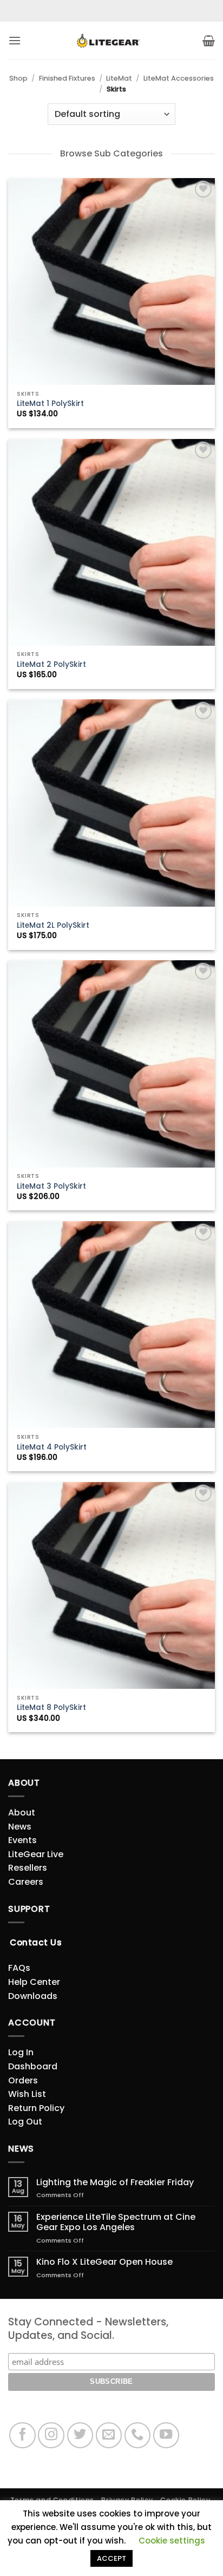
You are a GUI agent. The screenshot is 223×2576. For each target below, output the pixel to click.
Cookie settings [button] (172, 2541)
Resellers (28, 1868)
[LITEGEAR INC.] (111, 41)
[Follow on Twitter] (80, 2436)
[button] (15, 40)
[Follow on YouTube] (166, 2436)
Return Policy (36, 2108)
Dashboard (33, 2066)
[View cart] (209, 41)
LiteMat (119, 78)
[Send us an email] (109, 2436)
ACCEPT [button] (111, 2558)
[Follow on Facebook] (22, 2436)
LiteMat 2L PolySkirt (53, 926)
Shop (18, 78)
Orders (23, 2080)
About (22, 1813)
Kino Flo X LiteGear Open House (104, 2262)
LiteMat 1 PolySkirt (50, 404)
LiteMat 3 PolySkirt (51, 1187)
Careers (26, 1882)
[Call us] (138, 2436)
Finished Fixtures (67, 78)
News (20, 1827)
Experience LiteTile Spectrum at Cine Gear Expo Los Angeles (116, 2222)
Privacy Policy (127, 2500)
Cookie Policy (185, 2500)
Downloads (33, 1996)
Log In (21, 2052)
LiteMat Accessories (179, 78)
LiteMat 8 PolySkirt (51, 1708)
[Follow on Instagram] (51, 2436)
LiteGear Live (36, 1854)
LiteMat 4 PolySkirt (52, 1447)
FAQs (19, 1968)
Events (22, 1840)
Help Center (34, 1982)
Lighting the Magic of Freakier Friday (115, 2182)
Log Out (25, 2122)
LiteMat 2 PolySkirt (51, 665)
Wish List (27, 2094)
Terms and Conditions (52, 2500)
